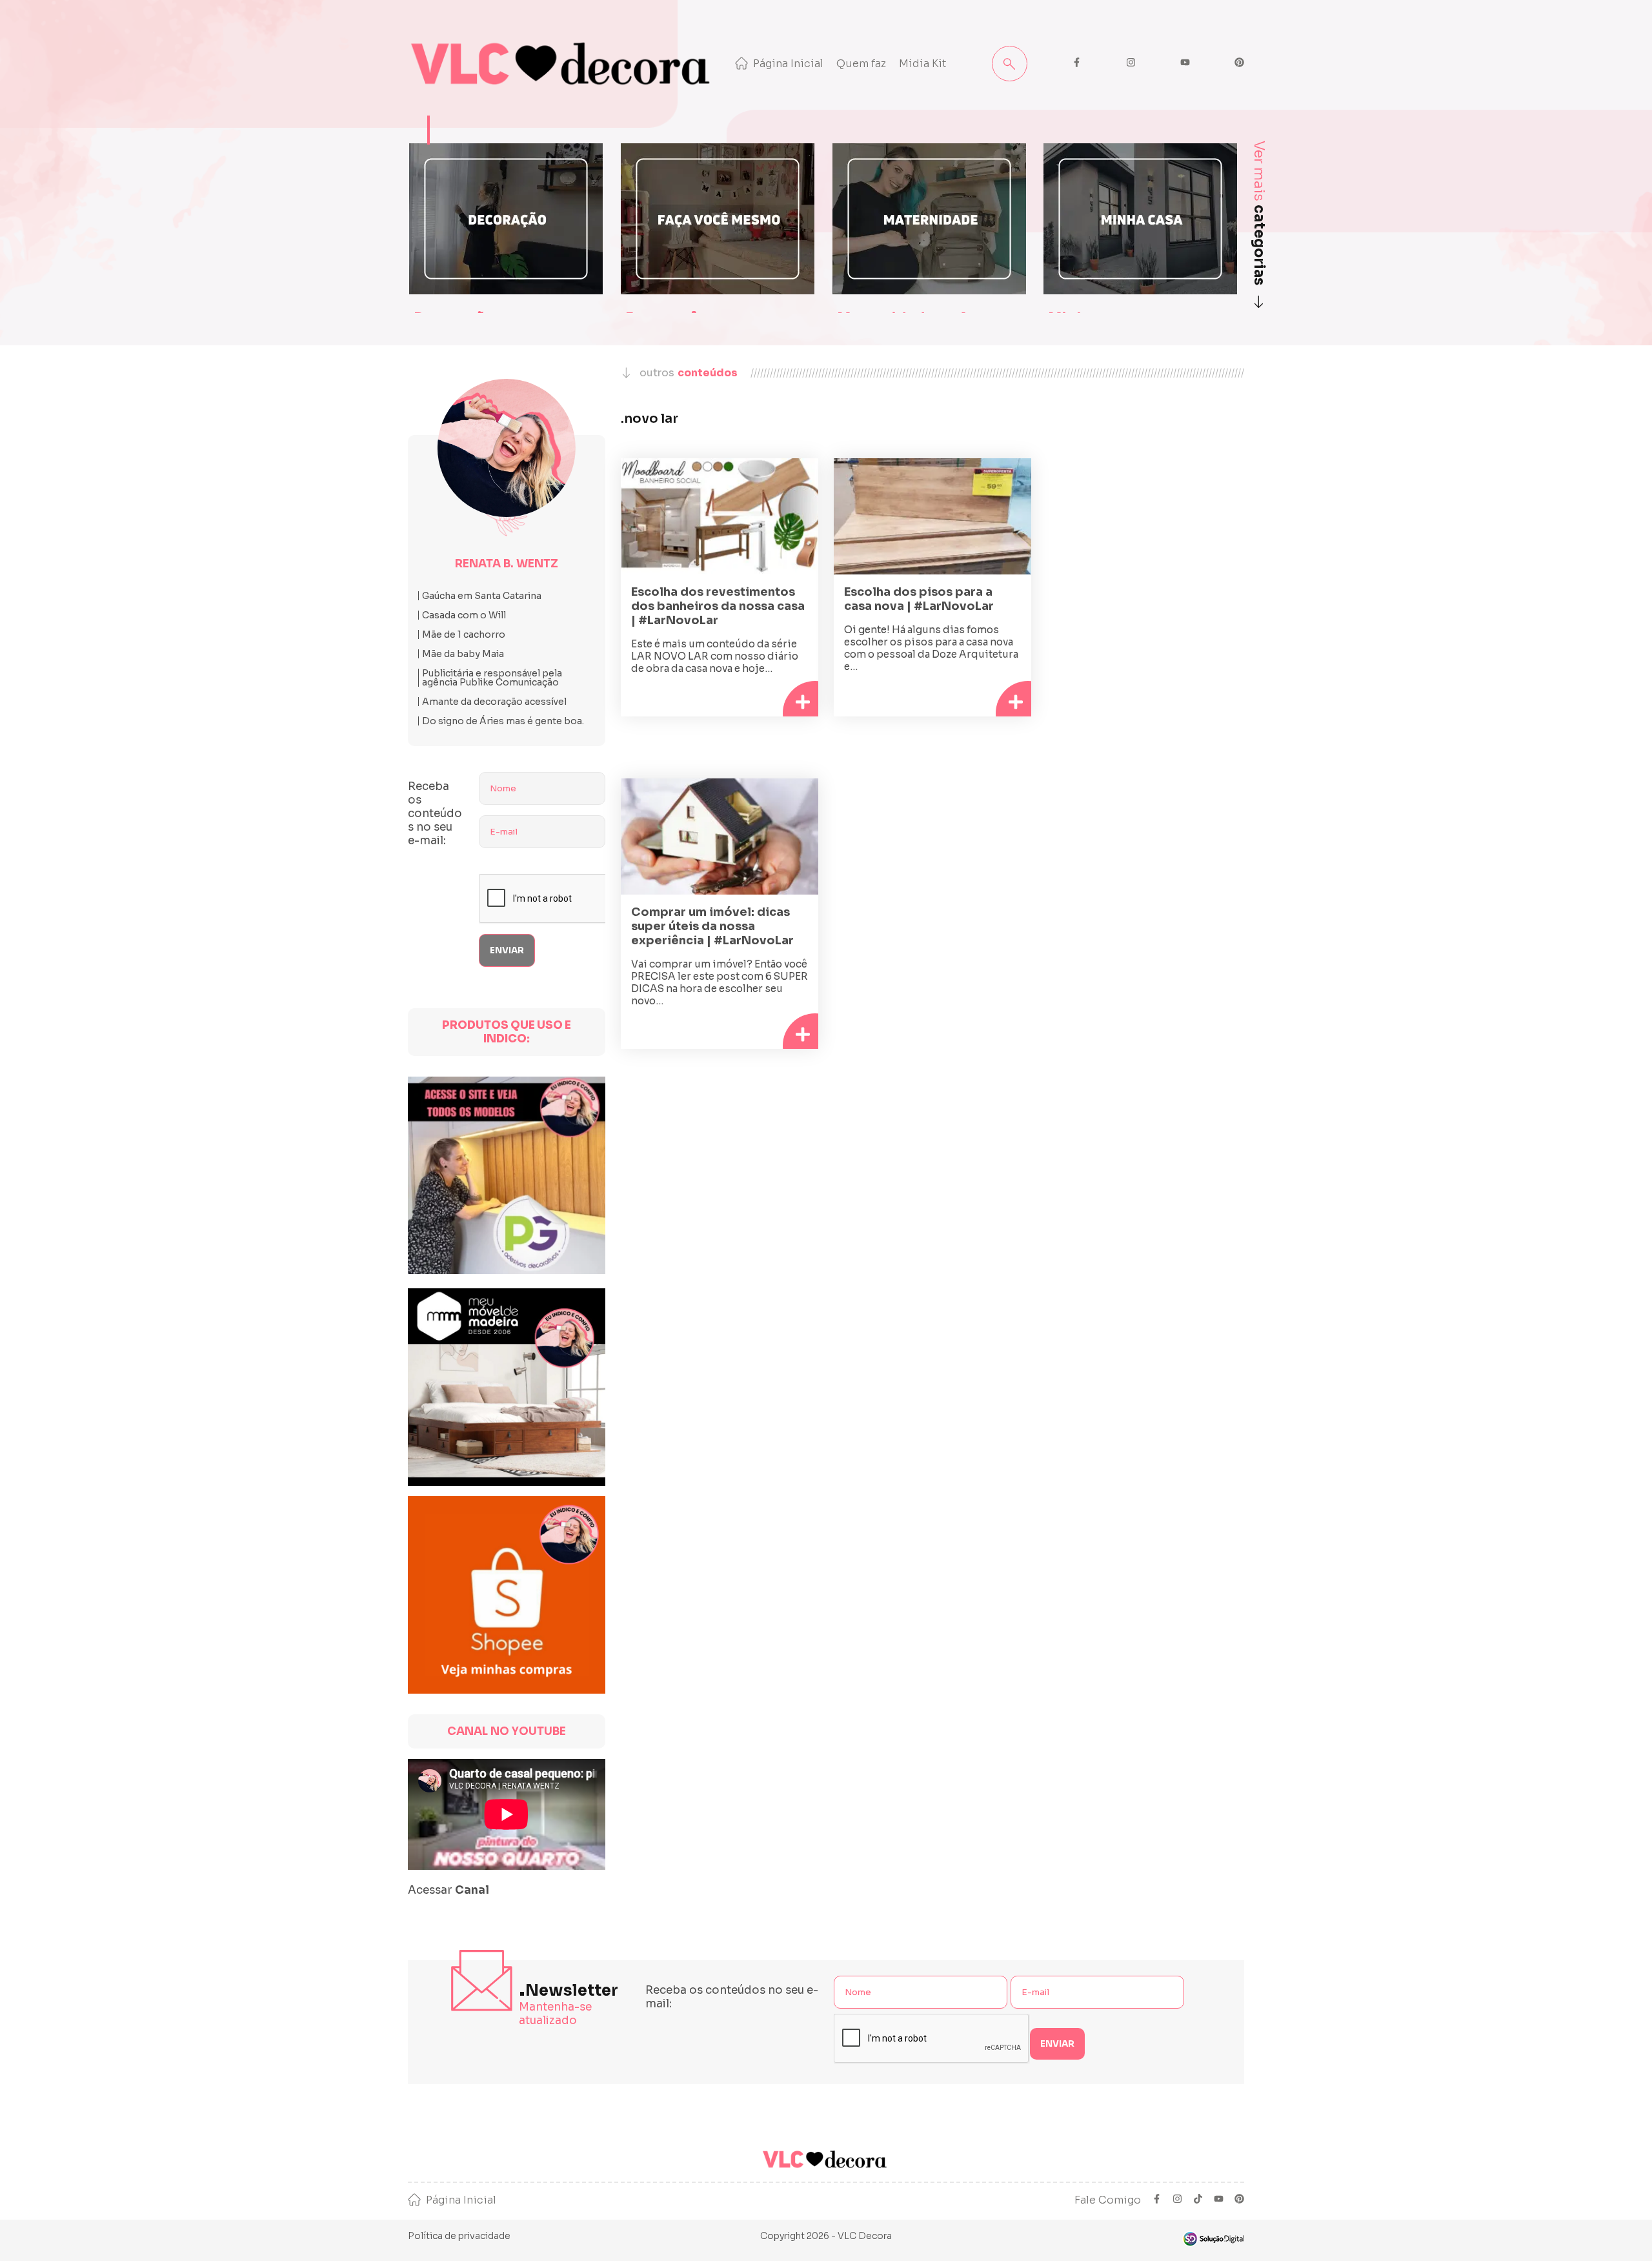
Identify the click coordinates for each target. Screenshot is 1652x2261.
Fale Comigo (1108, 2200)
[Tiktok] (1198, 2200)
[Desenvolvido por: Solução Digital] (1213, 2239)
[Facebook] (1157, 2200)
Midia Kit (923, 64)
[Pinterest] (1239, 2200)
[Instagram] (1177, 2200)
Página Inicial (788, 64)
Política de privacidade (459, 2236)
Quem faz (861, 64)
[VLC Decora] (563, 64)
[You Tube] (1219, 2200)
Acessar (448, 1890)
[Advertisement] (1145, 569)
